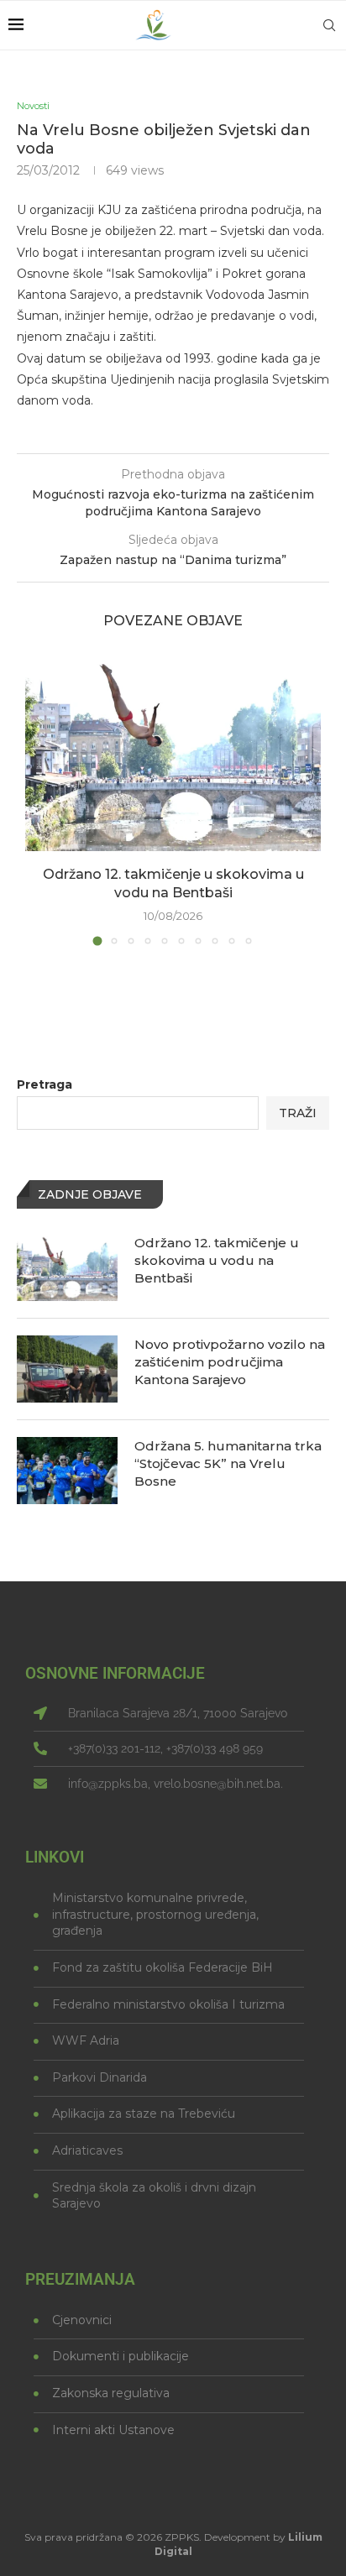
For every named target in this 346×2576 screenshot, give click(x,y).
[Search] (329, 25)
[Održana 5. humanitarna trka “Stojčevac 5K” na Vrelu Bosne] (67, 1471)
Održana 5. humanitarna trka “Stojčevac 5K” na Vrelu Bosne (228, 1463)
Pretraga (45, 1084)
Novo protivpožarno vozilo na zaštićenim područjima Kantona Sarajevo (230, 1362)
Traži (298, 1113)
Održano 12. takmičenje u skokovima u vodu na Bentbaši (217, 1260)
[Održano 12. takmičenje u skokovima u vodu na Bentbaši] (173, 752)
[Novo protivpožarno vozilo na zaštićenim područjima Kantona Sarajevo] (67, 1369)
